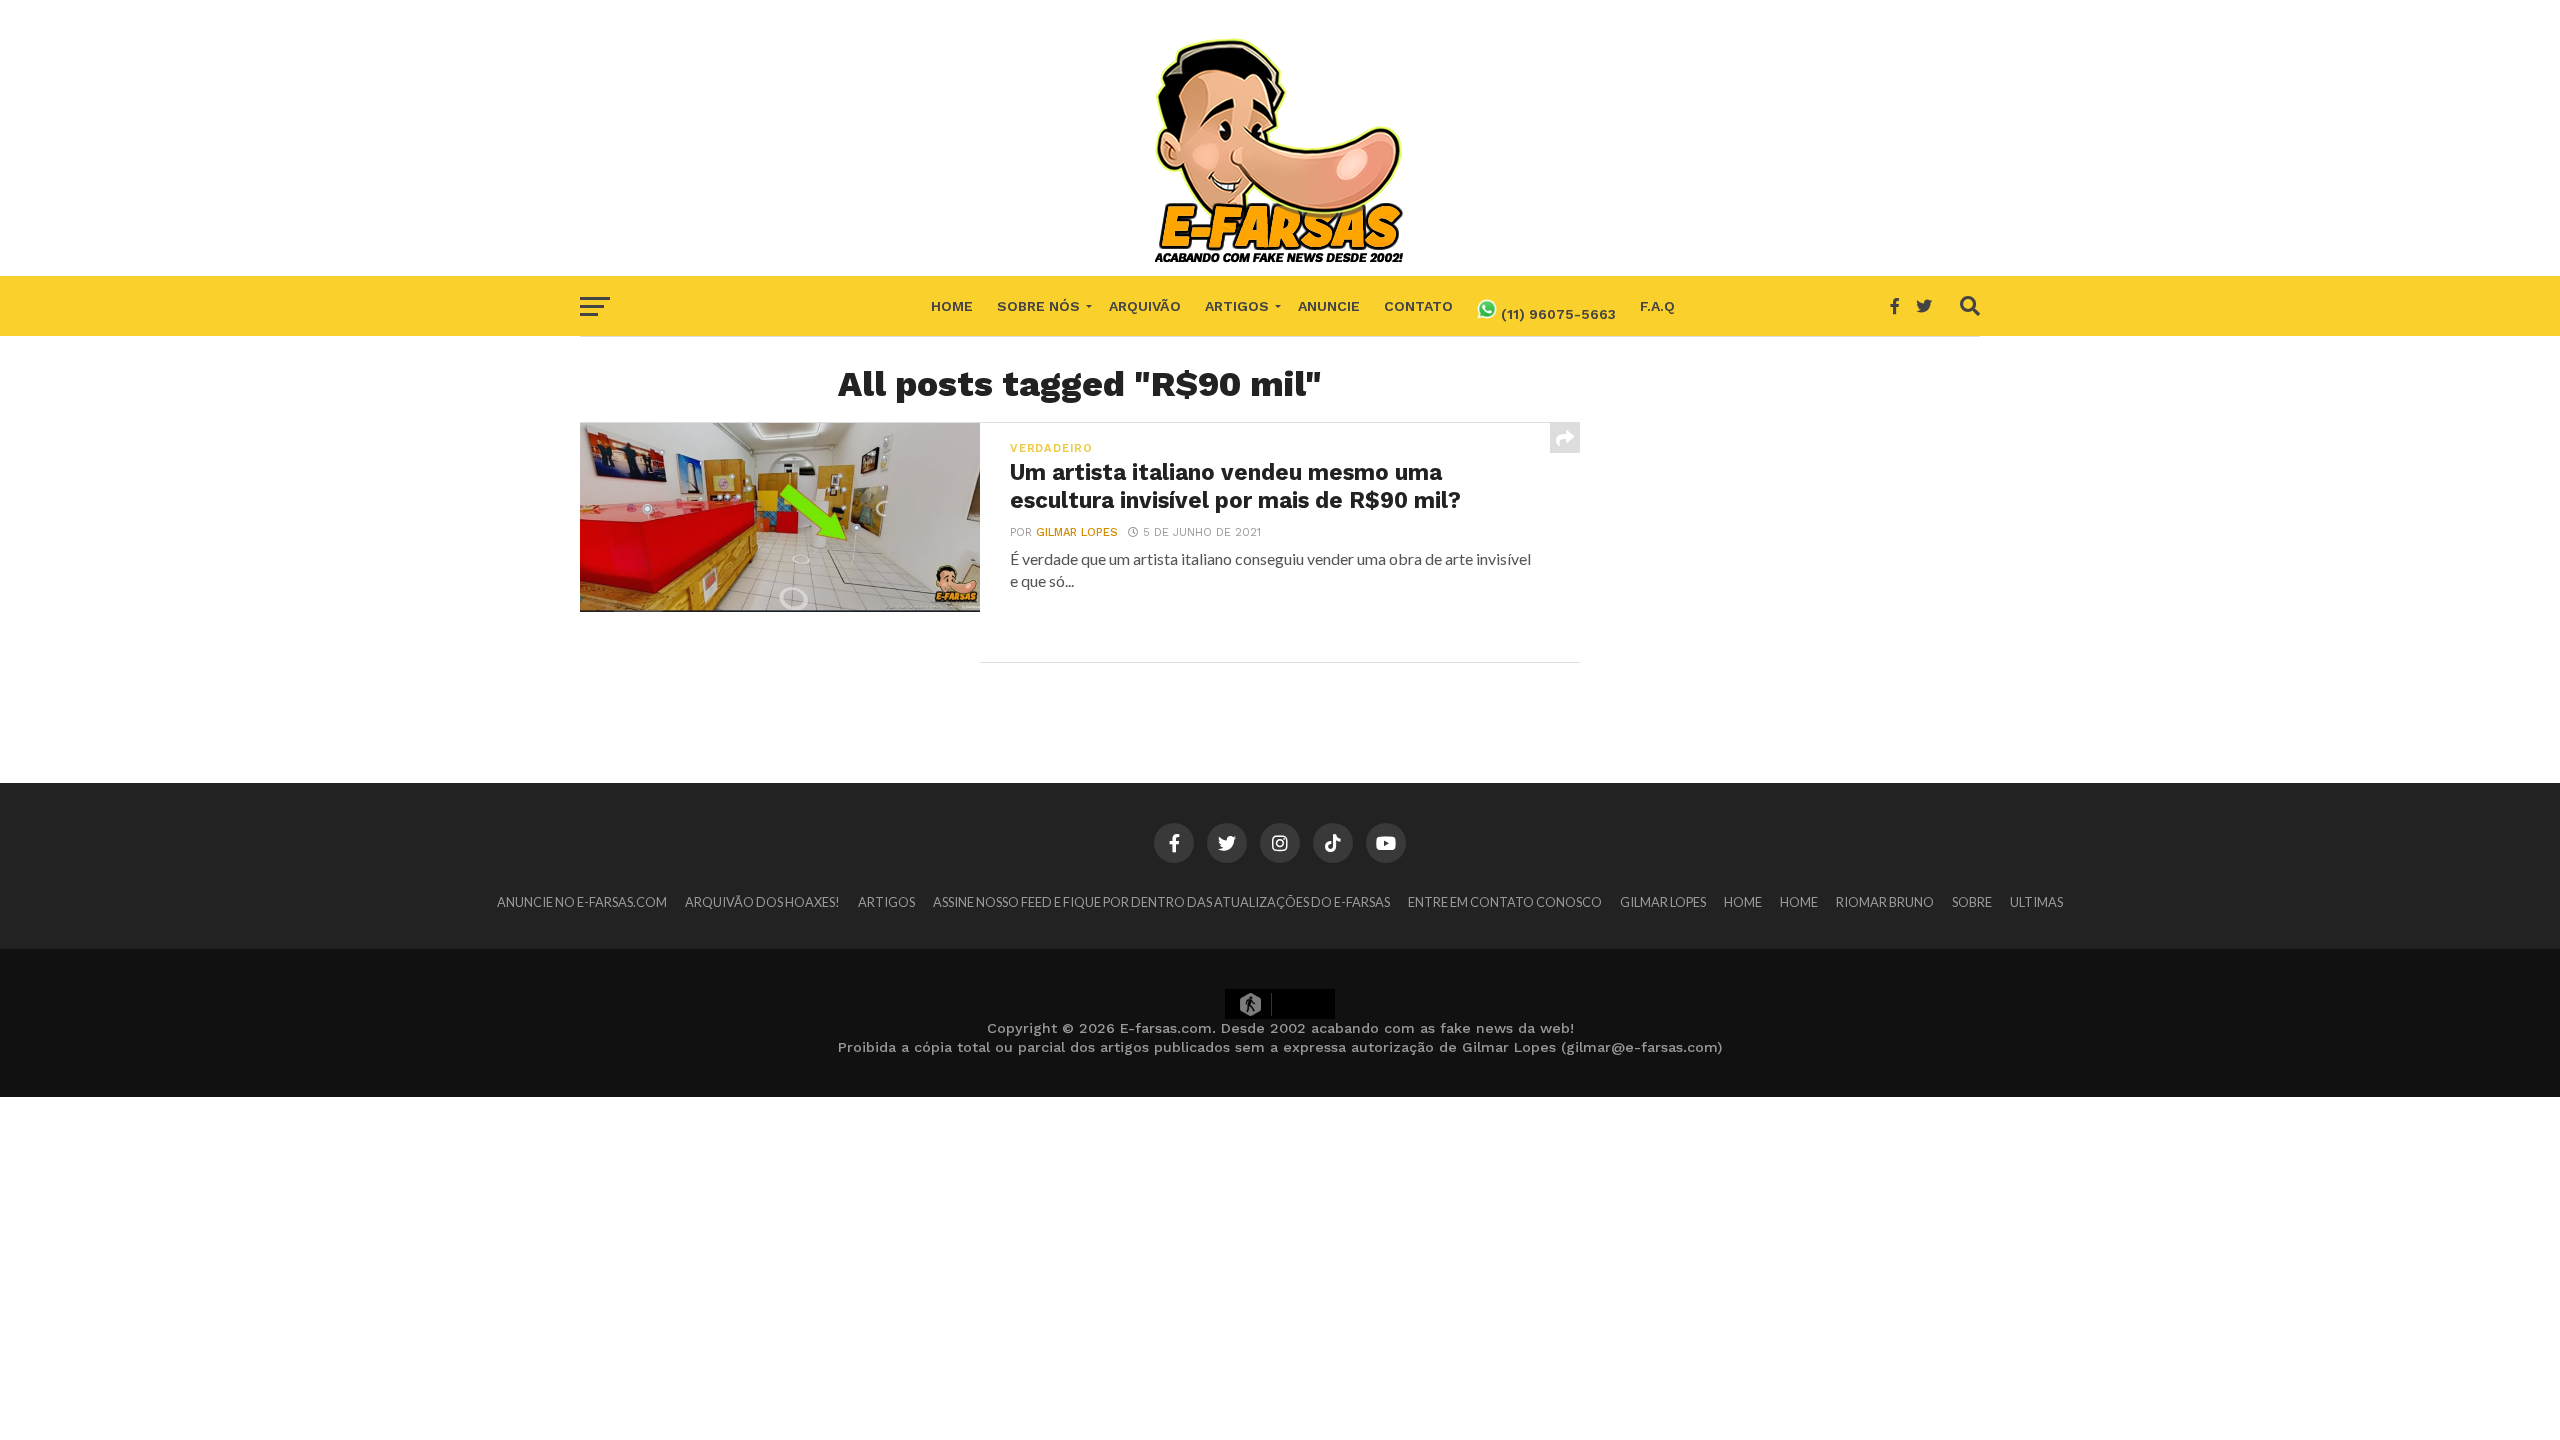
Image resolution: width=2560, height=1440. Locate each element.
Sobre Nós (1038, 306)
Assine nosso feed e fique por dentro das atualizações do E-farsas (1161, 902)
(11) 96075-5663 (1556, 314)
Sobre (1972, 902)
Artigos (1237, 306)
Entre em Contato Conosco (1505, 902)
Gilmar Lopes (1077, 532)
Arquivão (1145, 306)
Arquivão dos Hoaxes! (762, 902)
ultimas (2036, 902)
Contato (1418, 306)
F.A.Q (1657, 306)
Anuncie (1329, 306)
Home (952, 306)
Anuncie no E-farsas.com (582, 902)
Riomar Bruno (1885, 902)
